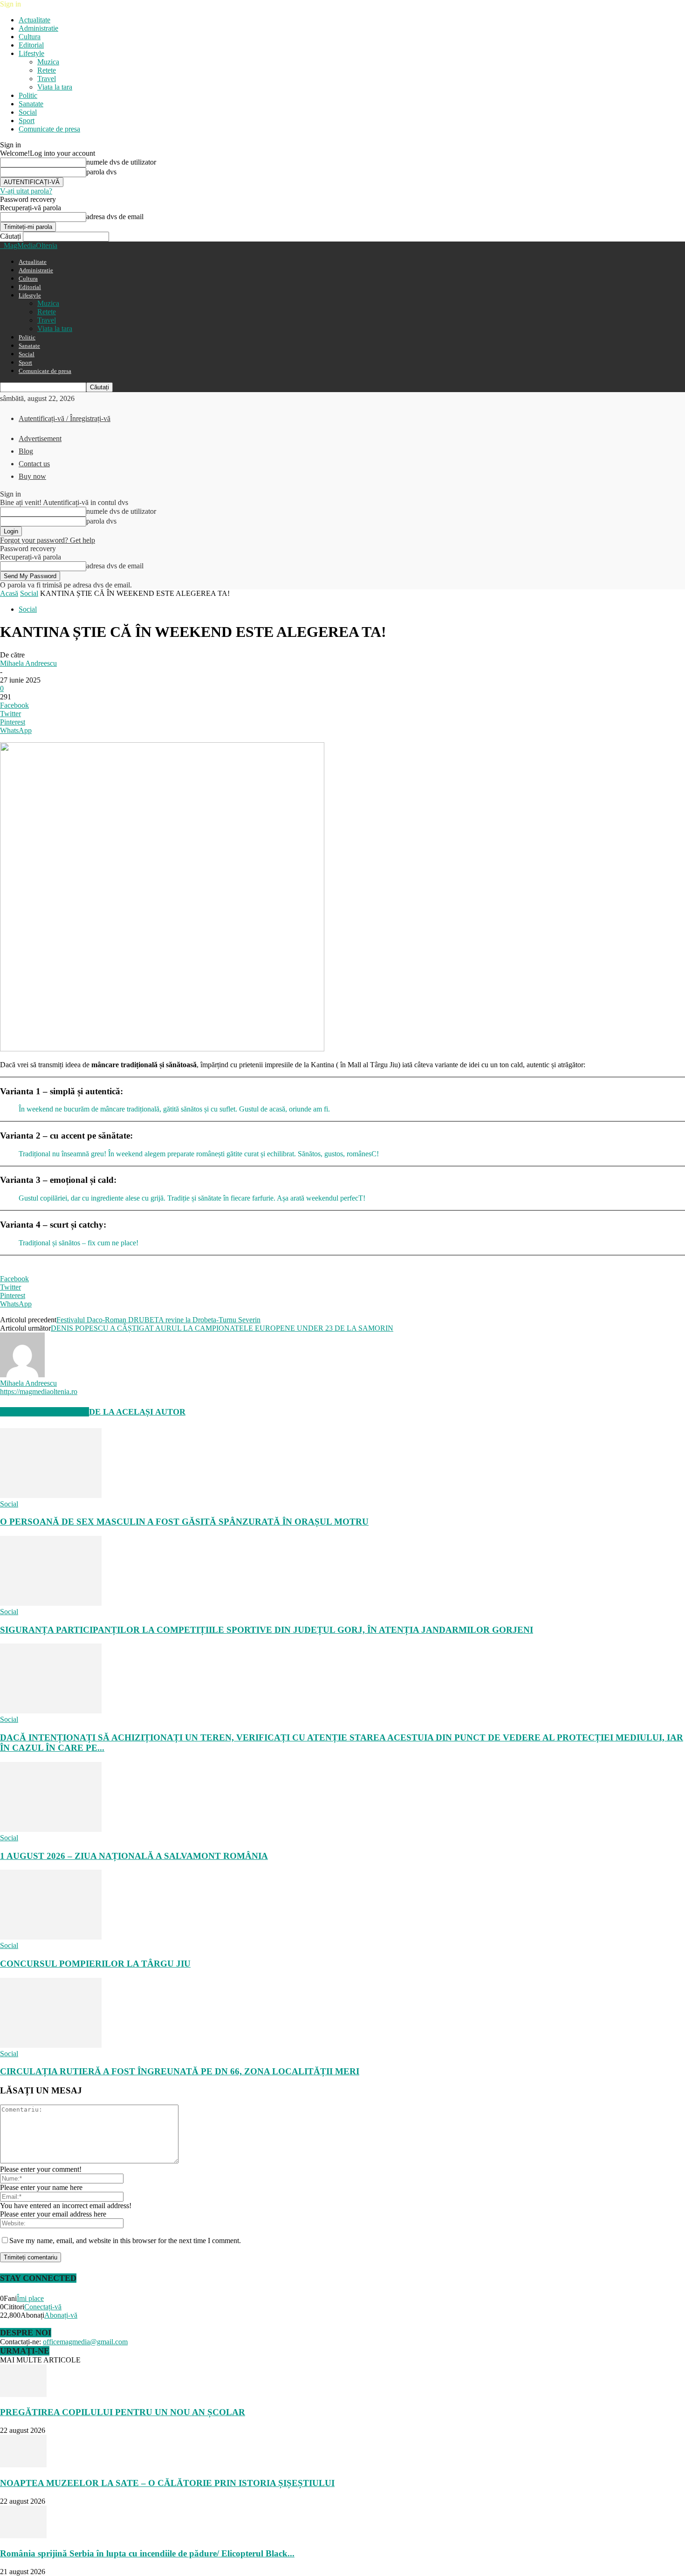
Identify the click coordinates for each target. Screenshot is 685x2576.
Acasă (9, 593)
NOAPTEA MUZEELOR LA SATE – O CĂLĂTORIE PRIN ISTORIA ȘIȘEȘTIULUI (167, 2483)
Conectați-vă (43, 2307)
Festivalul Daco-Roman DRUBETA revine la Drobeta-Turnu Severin (158, 1320)
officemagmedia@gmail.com (85, 2342)
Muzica (48, 62)
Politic (28, 95)
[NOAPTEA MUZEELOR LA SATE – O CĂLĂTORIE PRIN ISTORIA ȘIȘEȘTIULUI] (23, 2465)
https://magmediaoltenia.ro (39, 1392)
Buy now (32, 476)
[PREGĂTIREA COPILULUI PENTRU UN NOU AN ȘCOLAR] (23, 2394)
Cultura (30, 37)
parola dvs (101, 172)
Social (28, 112)
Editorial (31, 45)
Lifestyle (31, 53)
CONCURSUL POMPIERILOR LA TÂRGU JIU (95, 1964)
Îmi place (30, 2298)
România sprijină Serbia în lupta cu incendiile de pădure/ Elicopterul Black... (147, 2553)
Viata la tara (55, 87)
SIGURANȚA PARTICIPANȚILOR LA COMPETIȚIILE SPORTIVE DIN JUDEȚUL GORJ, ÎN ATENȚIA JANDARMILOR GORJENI (267, 1630)
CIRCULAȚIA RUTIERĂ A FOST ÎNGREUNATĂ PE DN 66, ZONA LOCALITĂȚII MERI (180, 2071)
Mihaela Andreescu (28, 663)
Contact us (34, 464)
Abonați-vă (61, 2315)
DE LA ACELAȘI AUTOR (137, 1412)
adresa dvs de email (115, 217)
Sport (27, 121)
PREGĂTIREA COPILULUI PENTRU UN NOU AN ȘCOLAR (123, 2412)
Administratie (38, 28)
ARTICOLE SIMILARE (45, 1412)
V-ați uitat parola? (26, 191)
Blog (26, 451)
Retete (47, 70)
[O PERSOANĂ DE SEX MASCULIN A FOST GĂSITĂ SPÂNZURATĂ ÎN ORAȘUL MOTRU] (51, 1495)
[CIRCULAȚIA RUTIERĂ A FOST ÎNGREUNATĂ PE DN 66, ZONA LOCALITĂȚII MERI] (51, 2045)
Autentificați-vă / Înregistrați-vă (65, 418)
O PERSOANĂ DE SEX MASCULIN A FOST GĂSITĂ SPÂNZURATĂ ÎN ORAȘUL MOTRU (184, 1522)
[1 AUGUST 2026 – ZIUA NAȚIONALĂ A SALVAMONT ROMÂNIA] (51, 1829)
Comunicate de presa (49, 129)
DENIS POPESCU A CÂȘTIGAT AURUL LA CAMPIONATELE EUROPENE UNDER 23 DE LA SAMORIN (222, 1328)
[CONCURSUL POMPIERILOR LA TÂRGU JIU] (51, 1937)
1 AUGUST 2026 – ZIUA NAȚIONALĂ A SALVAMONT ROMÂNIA (134, 1856)
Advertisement (40, 439)
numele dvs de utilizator (121, 162)
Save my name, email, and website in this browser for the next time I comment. (125, 2241)
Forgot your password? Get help (48, 540)
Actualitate (34, 20)
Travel (47, 79)
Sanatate (31, 104)
